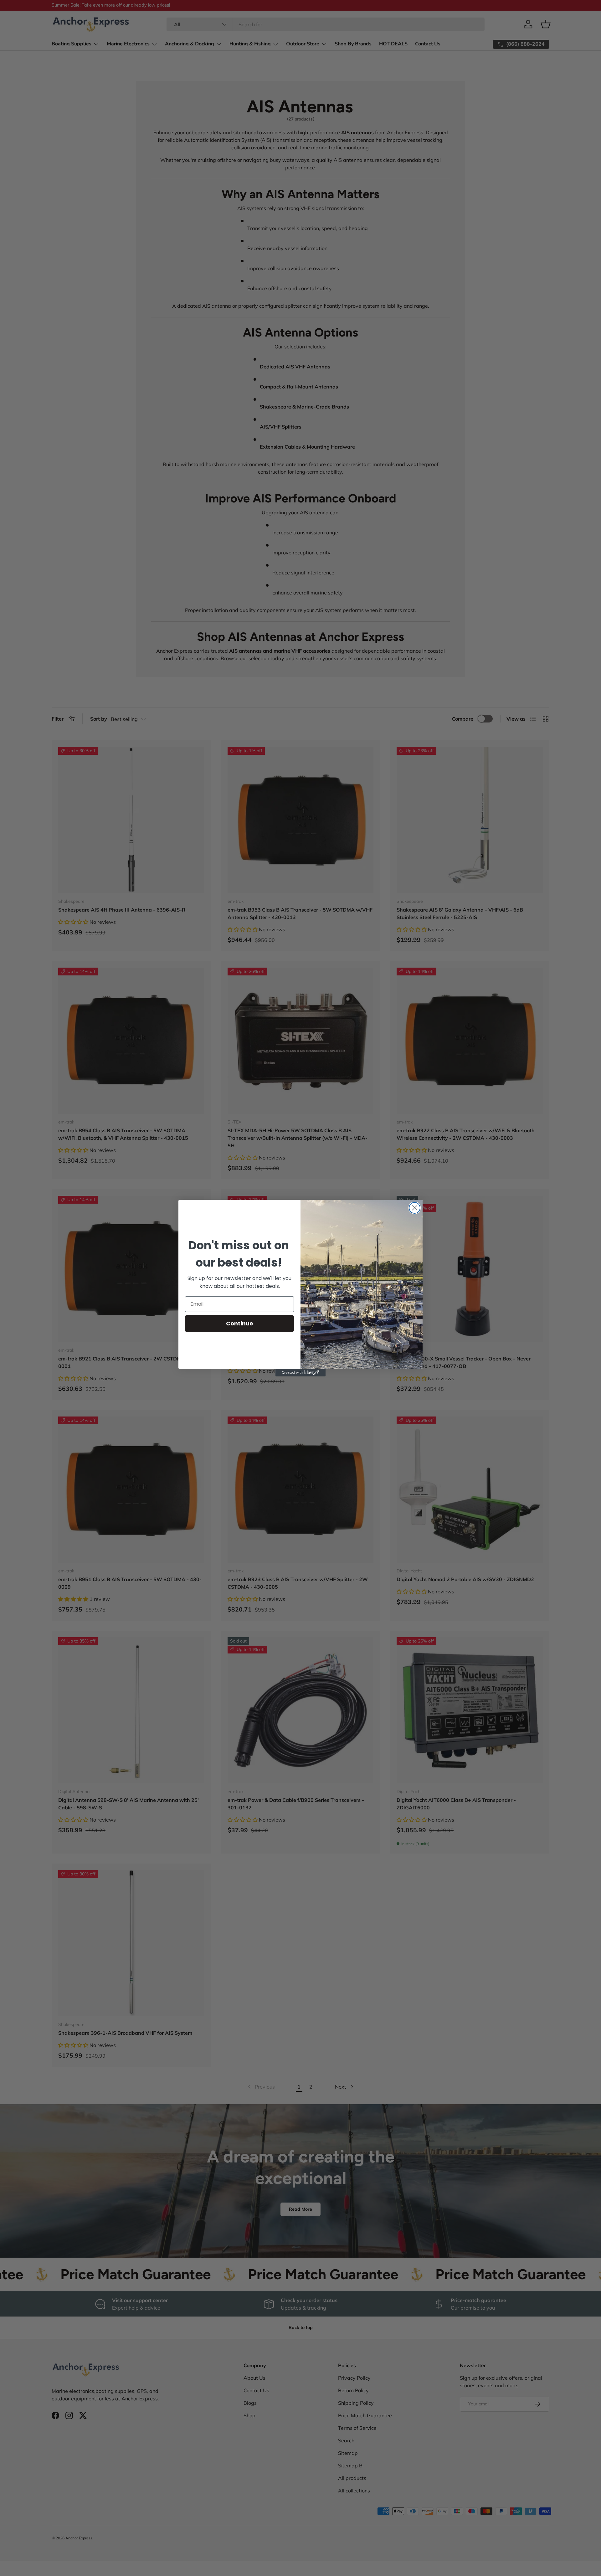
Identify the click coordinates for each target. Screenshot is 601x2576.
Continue (240, 1323)
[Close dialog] (415, 1208)
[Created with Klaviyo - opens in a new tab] (300, 1373)
